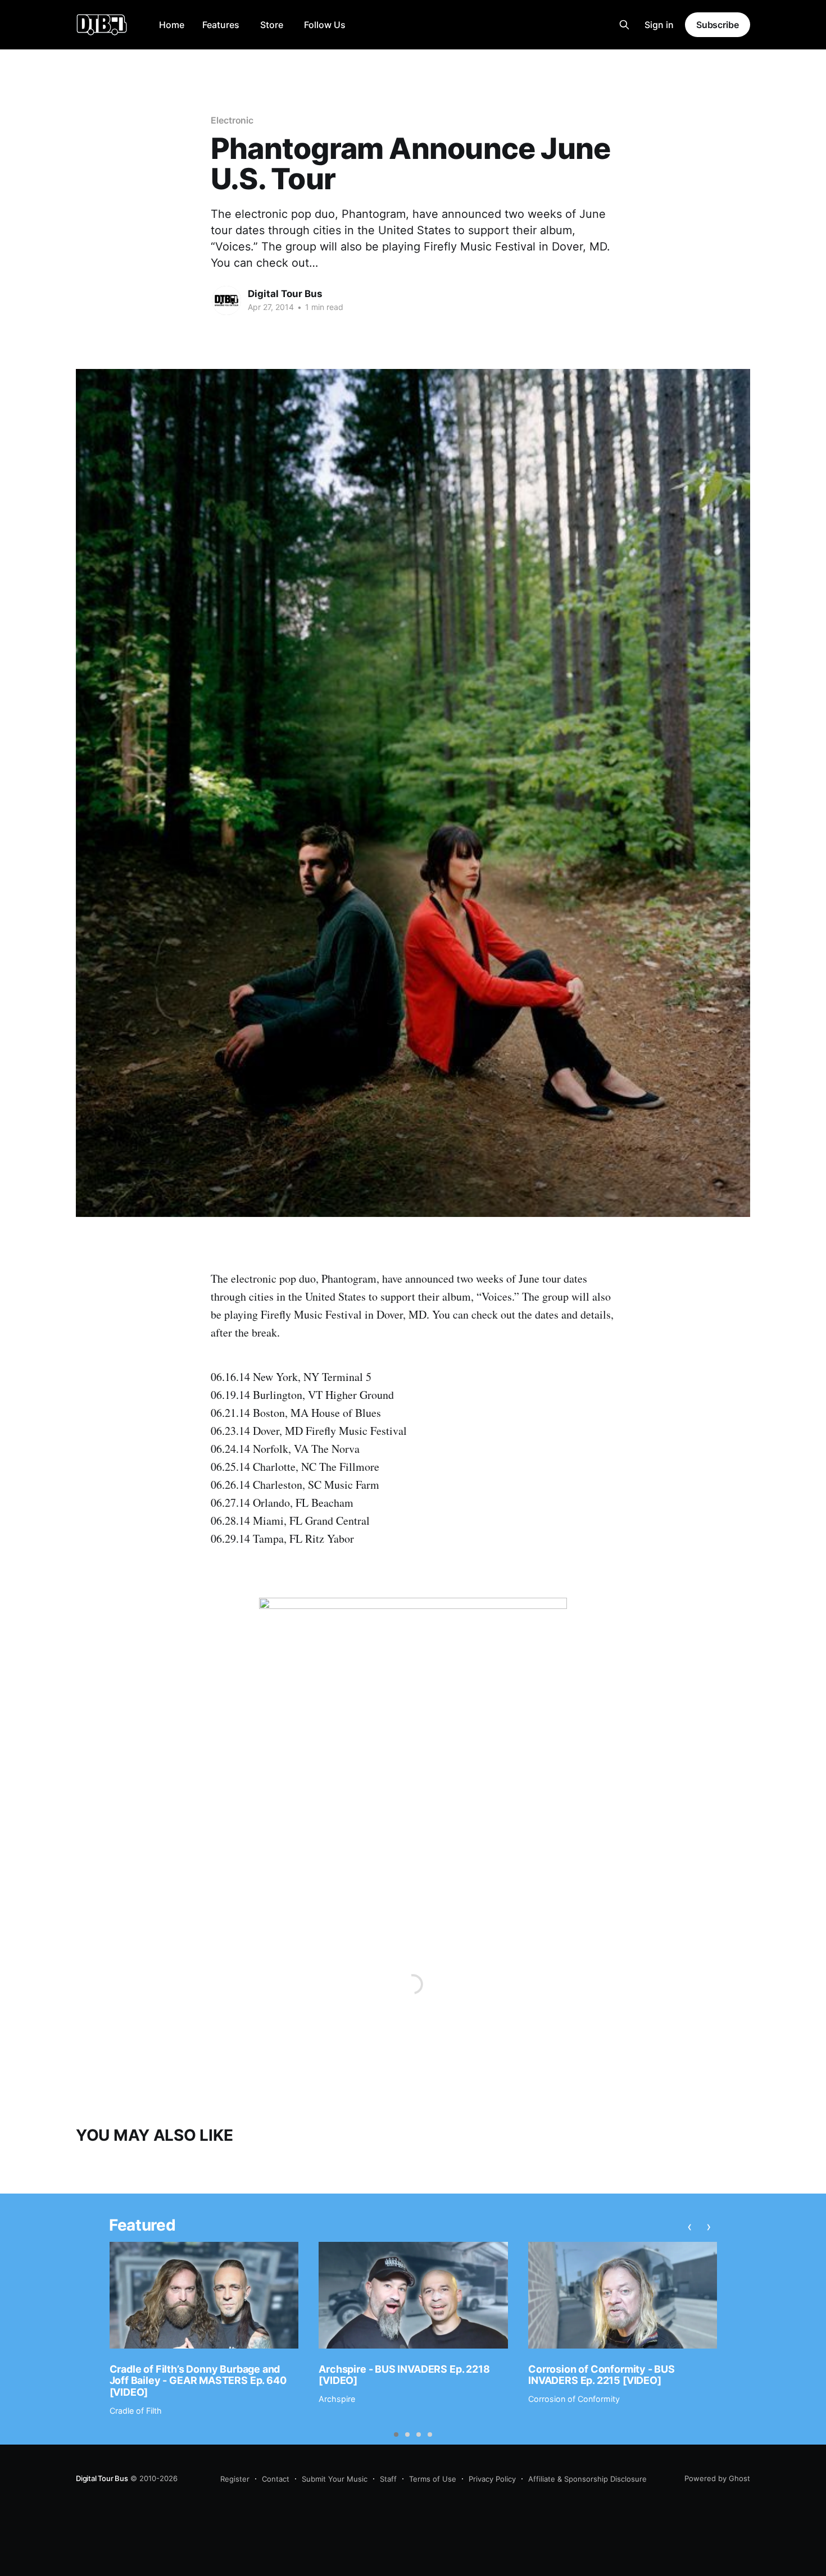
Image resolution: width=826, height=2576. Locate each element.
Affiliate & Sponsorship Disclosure (587, 2479)
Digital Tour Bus (285, 294)
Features (221, 25)
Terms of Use (433, 2479)
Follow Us (325, 25)
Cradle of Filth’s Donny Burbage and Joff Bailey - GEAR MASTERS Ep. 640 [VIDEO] (198, 2381)
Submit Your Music (335, 2479)
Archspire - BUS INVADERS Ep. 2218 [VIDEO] (404, 2375)
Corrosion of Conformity (574, 2399)
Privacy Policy (492, 2479)
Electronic (232, 120)
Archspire (337, 2399)
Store (272, 25)
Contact (276, 2479)
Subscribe (718, 25)
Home (172, 25)
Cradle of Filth (136, 2411)
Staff (388, 2479)
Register (235, 2479)
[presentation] (689, 2227)
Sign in (659, 25)
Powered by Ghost (717, 2478)
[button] (396, 2434)
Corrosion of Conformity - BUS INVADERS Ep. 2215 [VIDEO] (602, 2375)
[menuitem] (172, 25)
